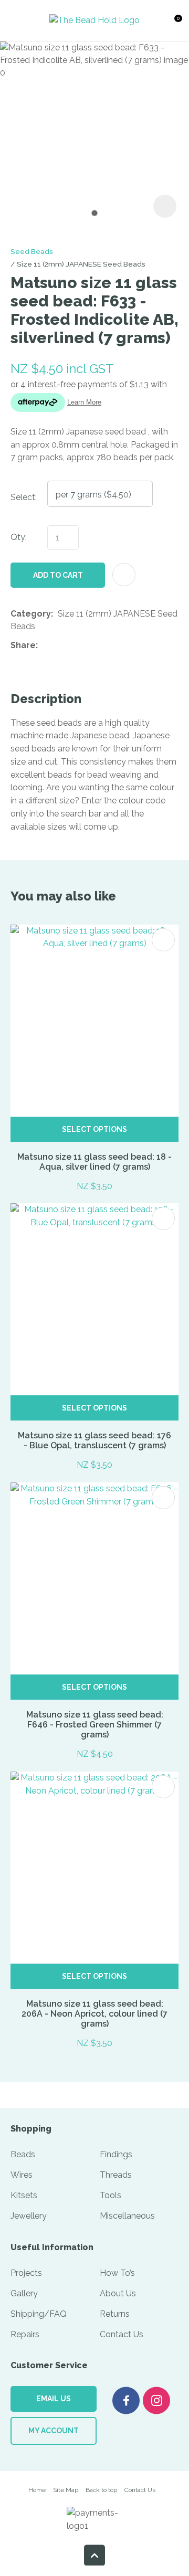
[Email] (75, 646)
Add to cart (58, 575)
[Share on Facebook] (44, 646)
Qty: (19, 537)
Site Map (66, 2490)
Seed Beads (32, 251)
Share (23, 645)
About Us (118, 2293)
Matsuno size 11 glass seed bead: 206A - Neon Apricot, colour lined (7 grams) (94, 2014)
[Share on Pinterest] (91, 645)
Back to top (101, 2490)
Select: (24, 497)
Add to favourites (163, 940)
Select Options (94, 1129)
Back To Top (94, 2555)
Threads (116, 2175)
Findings (116, 2154)
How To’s (117, 2273)
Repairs (25, 2334)
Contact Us (122, 2334)
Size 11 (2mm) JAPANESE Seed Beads (81, 264)
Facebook (126, 2400)
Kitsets (24, 2195)
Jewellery (29, 2216)
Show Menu (19, 20)
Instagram (156, 2400)
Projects (26, 2273)
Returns (115, 2314)
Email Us (54, 2399)
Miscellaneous (127, 2216)
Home (37, 2490)
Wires (22, 2175)
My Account (54, 2431)
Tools (111, 2195)
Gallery (24, 2293)
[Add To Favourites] (124, 575)
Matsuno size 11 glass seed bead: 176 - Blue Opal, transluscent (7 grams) (94, 1440)
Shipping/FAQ (39, 2314)
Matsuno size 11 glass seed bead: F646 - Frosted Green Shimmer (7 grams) (95, 1725)
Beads (23, 2154)
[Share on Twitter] (59, 645)
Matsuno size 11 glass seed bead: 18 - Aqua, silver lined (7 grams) (94, 1162)
